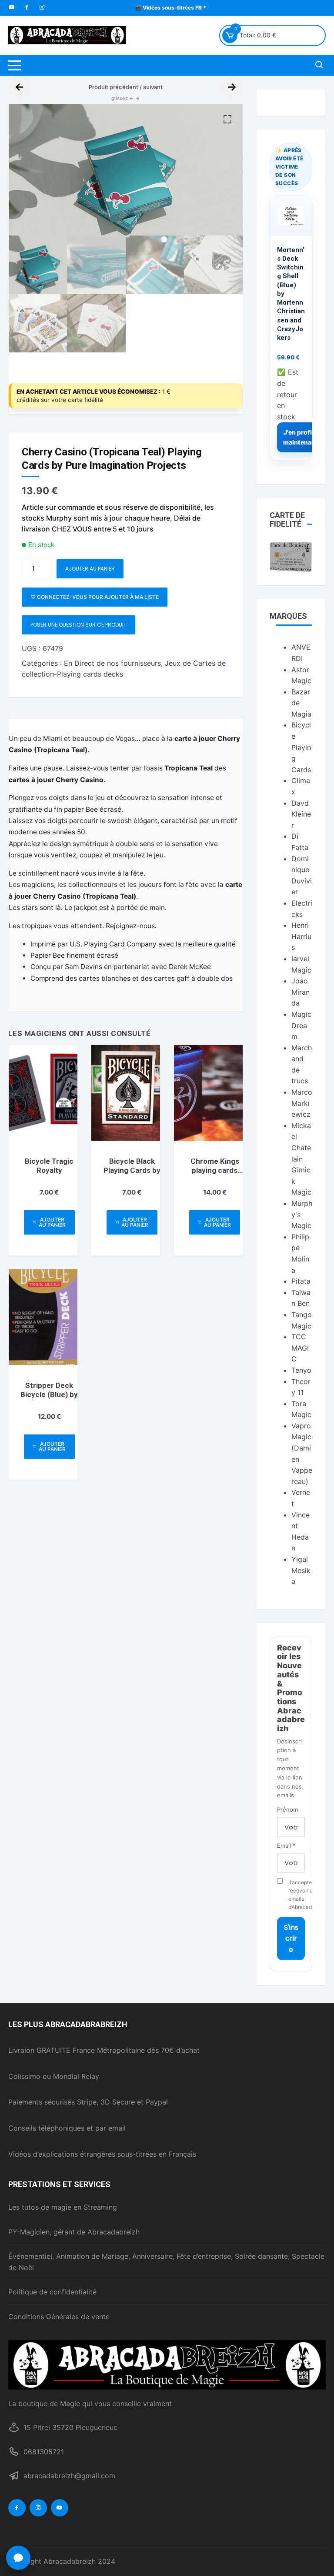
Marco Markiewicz (302, 1103)
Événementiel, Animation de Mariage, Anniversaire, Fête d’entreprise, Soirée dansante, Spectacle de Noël (166, 2262)
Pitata (301, 1281)
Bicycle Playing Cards (301, 747)
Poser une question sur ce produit (78, 625)
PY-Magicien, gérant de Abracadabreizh (74, 2232)
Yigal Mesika (301, 1570)
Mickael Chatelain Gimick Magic (301, 1159)
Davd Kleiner (301, 814)
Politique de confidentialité (52, 2292)
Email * (286, 1846)
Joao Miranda (301, 992)
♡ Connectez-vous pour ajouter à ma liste (95, 597)
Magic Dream (301, 1025)
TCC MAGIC (300, 1348)
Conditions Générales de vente (59, 2317)
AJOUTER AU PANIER (90, 569)
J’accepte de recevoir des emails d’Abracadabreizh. (297, 1895)
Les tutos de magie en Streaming (63, 2207)
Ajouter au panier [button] (52, 1222)
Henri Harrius (301, 936)
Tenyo (301, 1370)
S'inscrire (291, 1939)
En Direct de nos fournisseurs (112, 663)
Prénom (287, 1809)
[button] (227, 120)
